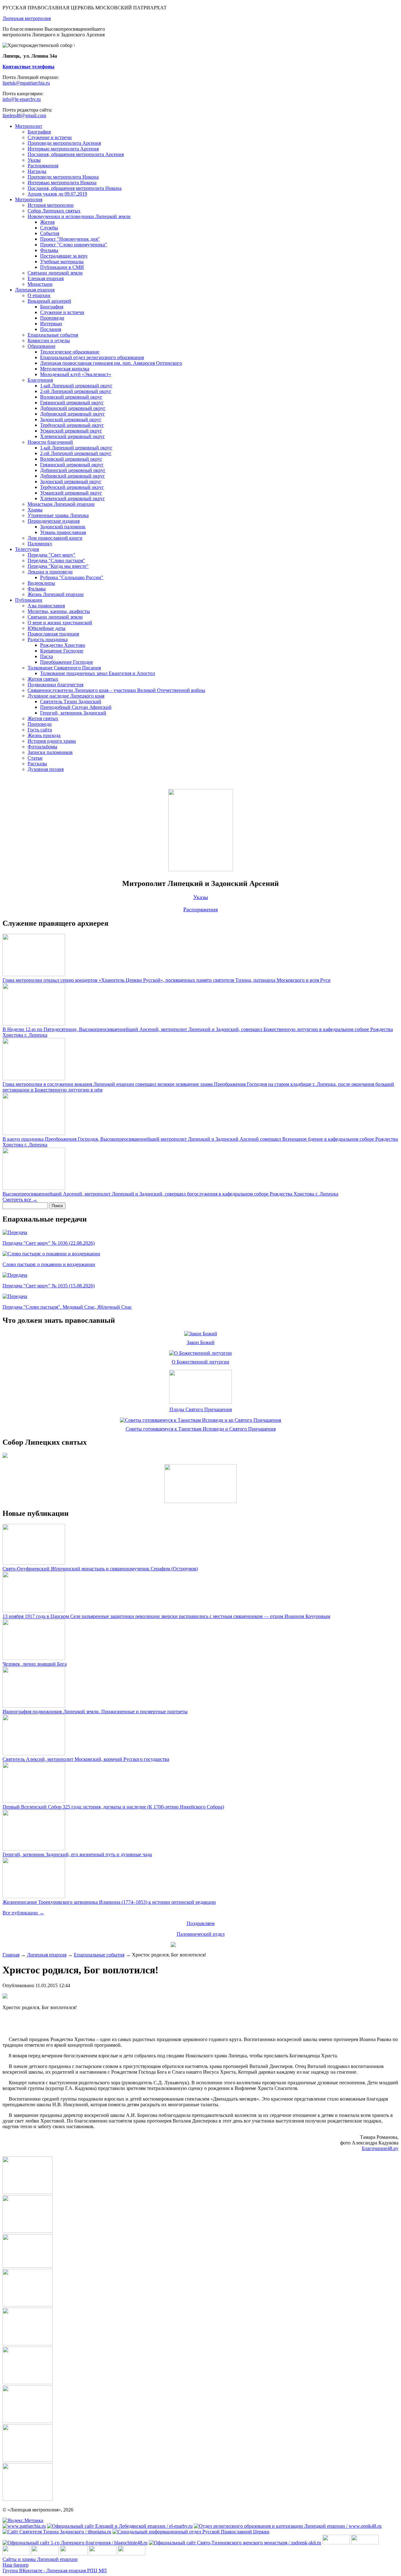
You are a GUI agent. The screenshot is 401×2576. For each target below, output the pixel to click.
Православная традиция (53, 634)
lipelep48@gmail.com (24, 115)
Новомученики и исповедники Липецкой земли (79, 216)
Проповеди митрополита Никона (63, 177)
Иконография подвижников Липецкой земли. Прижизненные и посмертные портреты (95, 1712)
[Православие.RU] (103, 2554)
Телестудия (27, 549)
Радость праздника (48, 639)
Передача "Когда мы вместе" (58, 566)
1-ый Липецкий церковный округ (76, 386)
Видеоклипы (41, 583)
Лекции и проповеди (50, 572)
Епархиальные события (53, 335)
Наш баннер (16, 2565)
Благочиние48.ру (380, 2148)
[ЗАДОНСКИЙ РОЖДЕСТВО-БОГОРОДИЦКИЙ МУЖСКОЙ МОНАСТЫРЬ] (336, 2543)
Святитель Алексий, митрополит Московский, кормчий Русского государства (86, 1759)
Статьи (35, 758)
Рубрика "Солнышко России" (72, 577)
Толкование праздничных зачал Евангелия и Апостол (98, 673)
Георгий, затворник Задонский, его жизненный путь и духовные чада (77, 1854)
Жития (47, 222)
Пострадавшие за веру (64, 256)
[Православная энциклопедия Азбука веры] (132, 2554)
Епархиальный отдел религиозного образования (92, 357)
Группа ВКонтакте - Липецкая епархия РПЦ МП (55, 2571)
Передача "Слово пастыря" (56, 560)
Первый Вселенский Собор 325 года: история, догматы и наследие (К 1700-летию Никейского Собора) (113, 1807)
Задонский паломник (63, 527)
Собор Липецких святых (54, 211)
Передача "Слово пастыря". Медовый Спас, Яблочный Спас (67, 1307)
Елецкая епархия (46, 278)
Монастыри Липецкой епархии (61, 504)
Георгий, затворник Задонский (73, 713)
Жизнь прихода (44, 735)
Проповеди (52, 318)
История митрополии (51, 205)
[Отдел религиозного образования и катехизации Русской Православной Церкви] (74, 2554)
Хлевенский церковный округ (73, 436)
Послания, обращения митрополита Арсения (76, 154)
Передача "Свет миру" (52, 555)
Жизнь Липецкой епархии (56, 594)
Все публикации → (23, 1913)
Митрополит (29, 126)
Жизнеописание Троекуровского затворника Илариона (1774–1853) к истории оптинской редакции (109, 1902)
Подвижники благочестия (55, 685)
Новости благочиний (50, 442)
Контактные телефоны (29, 67)
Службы (49, 228)
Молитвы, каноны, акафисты (59, 611)
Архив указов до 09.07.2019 (57, 194)
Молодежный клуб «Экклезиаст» (76, 374)
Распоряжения (43, 166)
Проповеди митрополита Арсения (64, 143)
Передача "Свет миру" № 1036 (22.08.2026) (49, 1243)
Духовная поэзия (46, 769)
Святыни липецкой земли (55, 273)
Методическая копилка (65, 369)
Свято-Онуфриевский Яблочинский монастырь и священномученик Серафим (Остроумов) (100, 1569)
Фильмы (49, 250)
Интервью (51, 324)
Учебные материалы (62, 262)
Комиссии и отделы (49, 340)
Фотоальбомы (42, 747)
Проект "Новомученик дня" (70, 239)
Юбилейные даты (47, 628)
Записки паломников (50, 752)
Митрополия (29, 199)
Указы (34, 160)
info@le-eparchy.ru (22, 99)
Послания (51, 329)
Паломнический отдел (201, 1934)
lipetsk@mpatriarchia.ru (26, 83)
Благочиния (40, 380)
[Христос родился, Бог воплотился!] (28, 2192)
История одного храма (52, 741)
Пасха (47, 656)
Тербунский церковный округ (72, 425)
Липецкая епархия (35, 290)
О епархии (39, 295)
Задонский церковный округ (71, 419)
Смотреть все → (20, 1199)
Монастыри (40, 284)
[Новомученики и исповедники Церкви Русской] (16, 2554)
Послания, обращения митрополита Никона (75, 188)
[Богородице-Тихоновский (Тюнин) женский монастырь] (365, 2543)
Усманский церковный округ (71, 431)
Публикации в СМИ (62, 267)
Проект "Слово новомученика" (74, 245)
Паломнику (40, 544)
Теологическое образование (70, 352)
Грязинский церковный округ (72, 403)
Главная (11, 1955)
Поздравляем (201, 1923)
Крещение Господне (62, 651)
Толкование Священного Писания (64, 668)
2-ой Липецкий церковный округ (76, 391)
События (50, 233)
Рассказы (37, 764)
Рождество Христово (63, 645)
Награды (37, 171)
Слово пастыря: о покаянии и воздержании (49, 1264)
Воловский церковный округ (71, 397)
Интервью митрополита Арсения (63, 149)
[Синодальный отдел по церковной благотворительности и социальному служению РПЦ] (45, 2554)
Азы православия (46, 606)
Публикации (29, 600)
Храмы (35, 510)
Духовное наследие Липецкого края (66, 696)
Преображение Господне (67, 662)
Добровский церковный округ (73, 414)
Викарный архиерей (49, 301)
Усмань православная (63, 532)
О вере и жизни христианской (60, 623)
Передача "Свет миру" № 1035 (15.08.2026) (49, 1286)
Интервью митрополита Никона (62, 183)
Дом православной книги (55, 538)
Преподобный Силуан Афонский (76, 707)
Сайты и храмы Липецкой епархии (40, 2559)
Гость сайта (40, 730)
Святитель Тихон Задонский (71, 702)
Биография (39, 132)
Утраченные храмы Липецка (58, 515)
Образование (42, 346)
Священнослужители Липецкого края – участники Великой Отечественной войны (116, 690)
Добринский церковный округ (73, 408)
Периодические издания (54, 521)
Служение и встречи (50, 137)
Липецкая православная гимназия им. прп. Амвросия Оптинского (111, 363)
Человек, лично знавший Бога (35, 1664)
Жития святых (43, 679)
